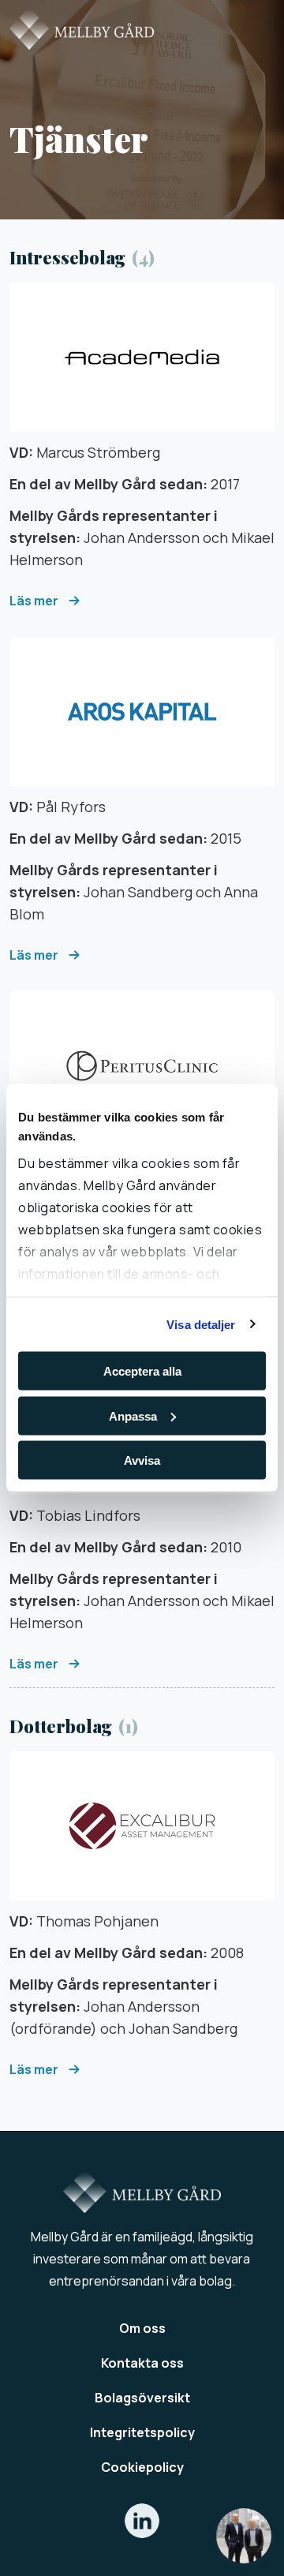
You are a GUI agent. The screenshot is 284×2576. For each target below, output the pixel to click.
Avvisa (142, 1460)
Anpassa (133, 1415)
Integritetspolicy (142, 2432)
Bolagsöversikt (142, 2398)
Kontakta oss (142, 2363)
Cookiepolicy (142, 2467)
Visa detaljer (201, 1324)
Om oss (142, 2328)
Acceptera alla (142, 1371)
